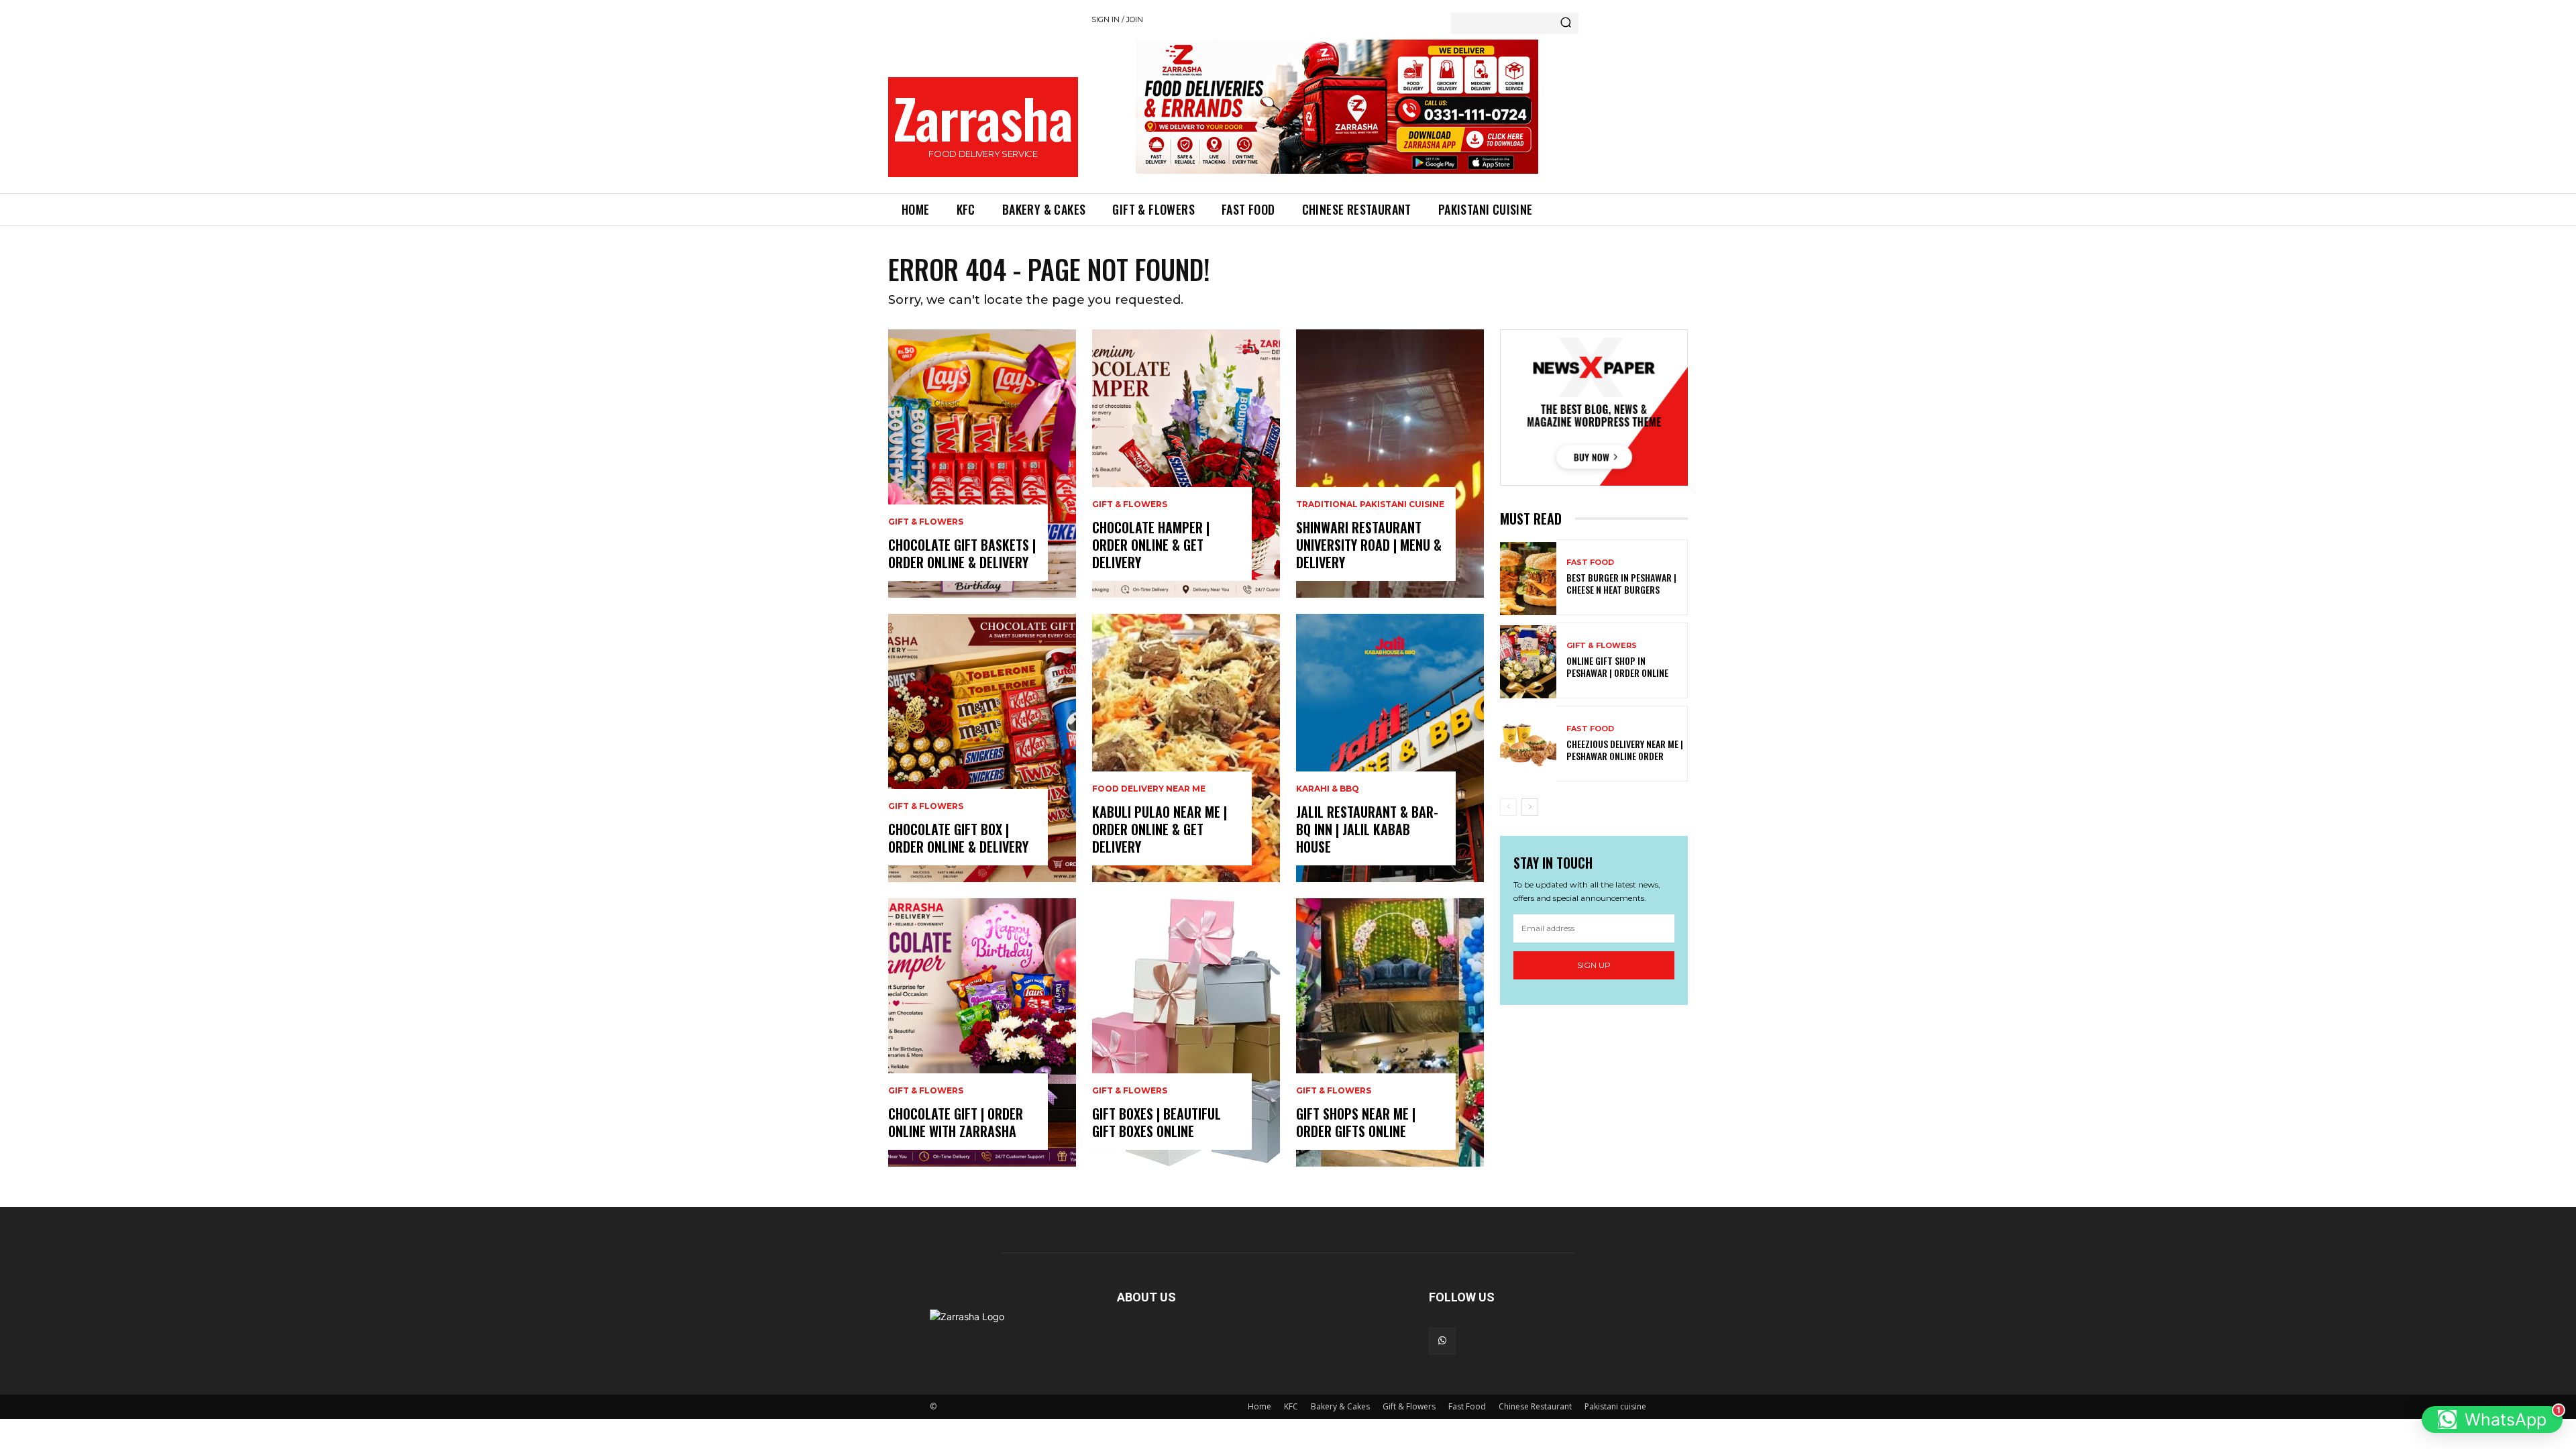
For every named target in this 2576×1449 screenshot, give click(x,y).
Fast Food (1590, 562)
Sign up (1594, 965)
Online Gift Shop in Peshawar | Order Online (1617, 666)
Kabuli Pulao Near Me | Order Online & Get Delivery (1160, 829)
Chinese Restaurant (1535, 1406)
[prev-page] (1508, 807)
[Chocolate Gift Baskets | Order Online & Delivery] (982, 464)
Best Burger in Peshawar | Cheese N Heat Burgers (1621, 583)
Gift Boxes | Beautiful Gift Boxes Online (1157, 1122)
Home (1259, 1406)
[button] (2492, 1419)
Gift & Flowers (926, 522)
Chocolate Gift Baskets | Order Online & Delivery (962, 553)
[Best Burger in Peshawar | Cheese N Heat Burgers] (1528, 579)
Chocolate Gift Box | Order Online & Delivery (958, 838)
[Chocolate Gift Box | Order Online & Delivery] (982, 748)
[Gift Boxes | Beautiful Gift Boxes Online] (1186, 1032)
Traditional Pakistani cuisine (1370, 504)
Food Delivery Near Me (1149, 789)
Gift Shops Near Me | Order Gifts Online (1356, 1122)
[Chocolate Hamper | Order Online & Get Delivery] (1186, 464)
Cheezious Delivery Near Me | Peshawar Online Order (1625, 750)
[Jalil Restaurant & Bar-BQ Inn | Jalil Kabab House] (1390, 748)
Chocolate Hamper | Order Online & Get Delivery (1151, 545)
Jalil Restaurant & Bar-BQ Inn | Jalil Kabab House (1367, 829)
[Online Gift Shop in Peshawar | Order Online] (1528, 662)
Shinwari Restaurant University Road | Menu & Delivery (1369, 545)
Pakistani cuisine (1615, 1406)
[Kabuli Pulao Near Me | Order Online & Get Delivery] (1186, 748)
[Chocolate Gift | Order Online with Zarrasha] (982, 1032)
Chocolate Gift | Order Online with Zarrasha (956, 1122)
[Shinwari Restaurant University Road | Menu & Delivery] (1390, 464)
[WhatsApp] (1442, 1341)
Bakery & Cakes (1340, 1406)
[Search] (1566, 23)
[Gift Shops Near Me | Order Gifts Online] (1390, 1032)
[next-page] (1530, 807)
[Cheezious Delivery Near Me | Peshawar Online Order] (1528, 745)
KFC (1291, 1406)
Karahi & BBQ (1328, 789)
